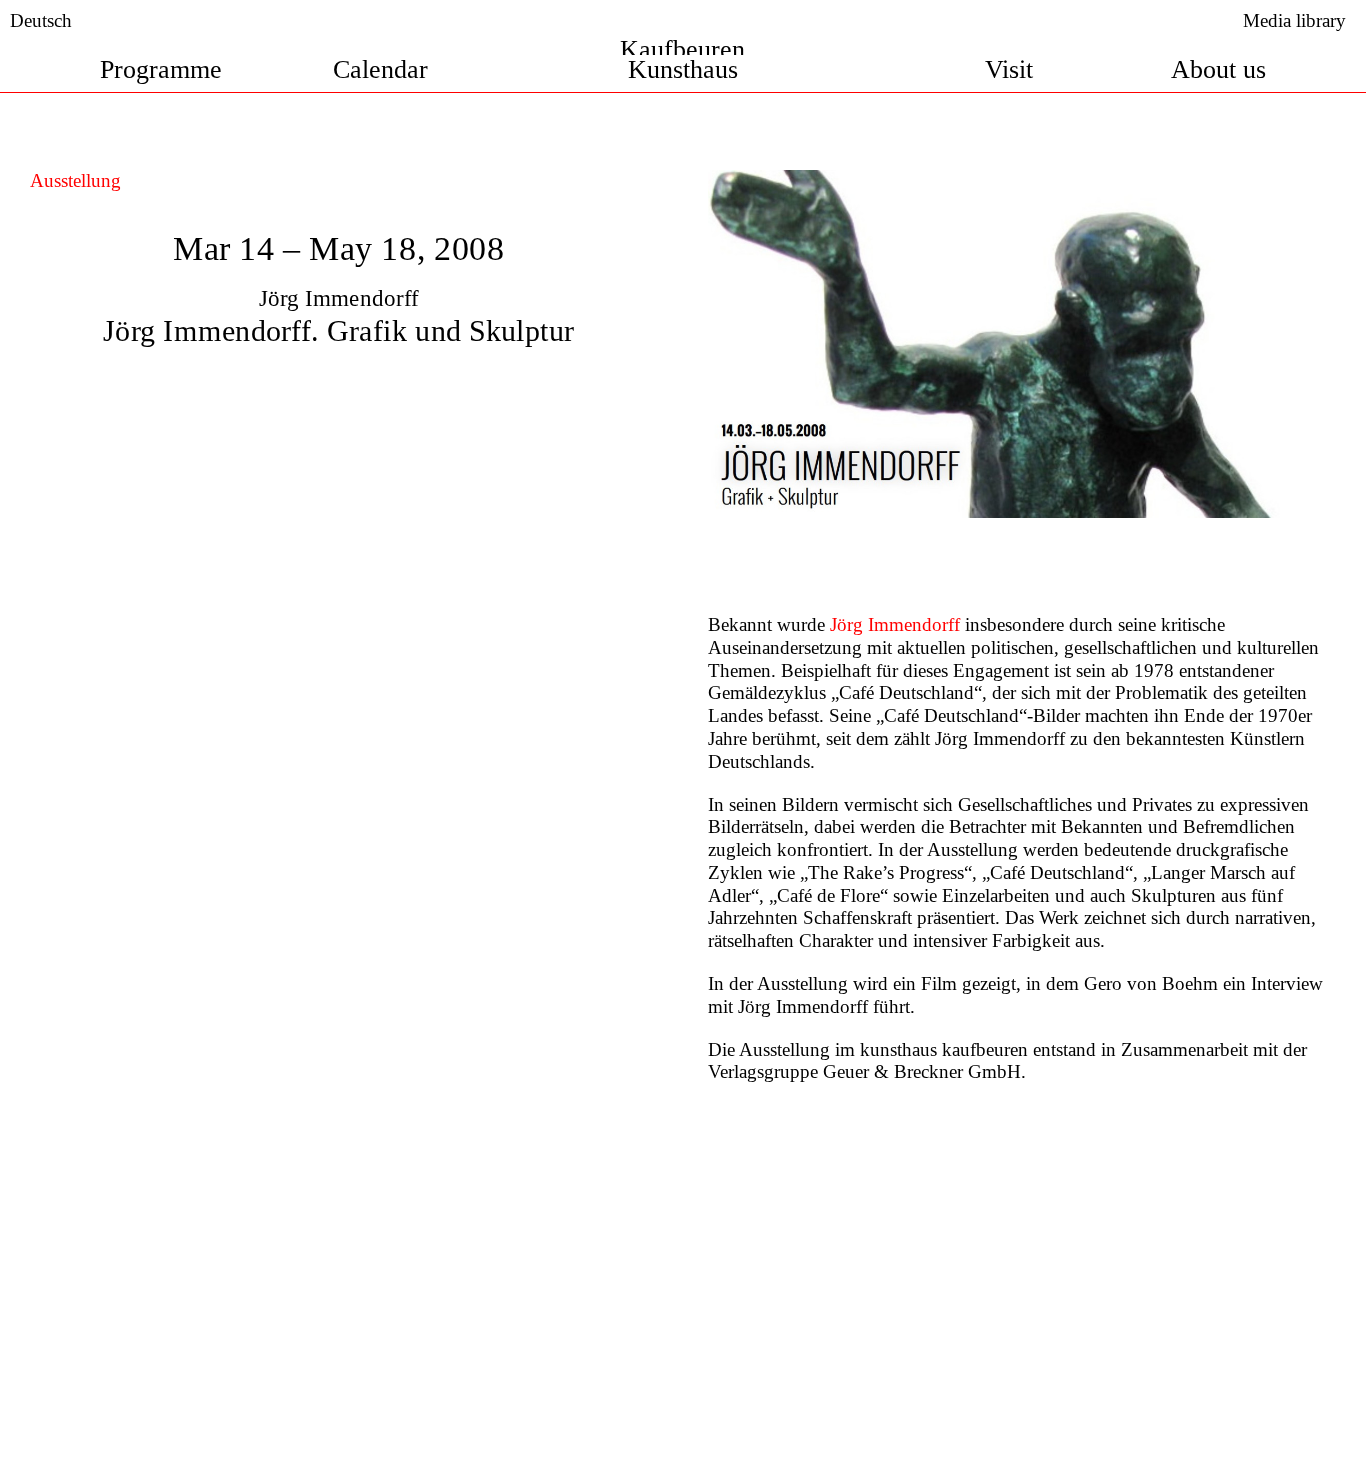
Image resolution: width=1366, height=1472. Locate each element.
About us (1218, 69)
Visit (1009, 69)
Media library (1294, 20)
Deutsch (41, 20)
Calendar (380, 69)
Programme (161, 69)
